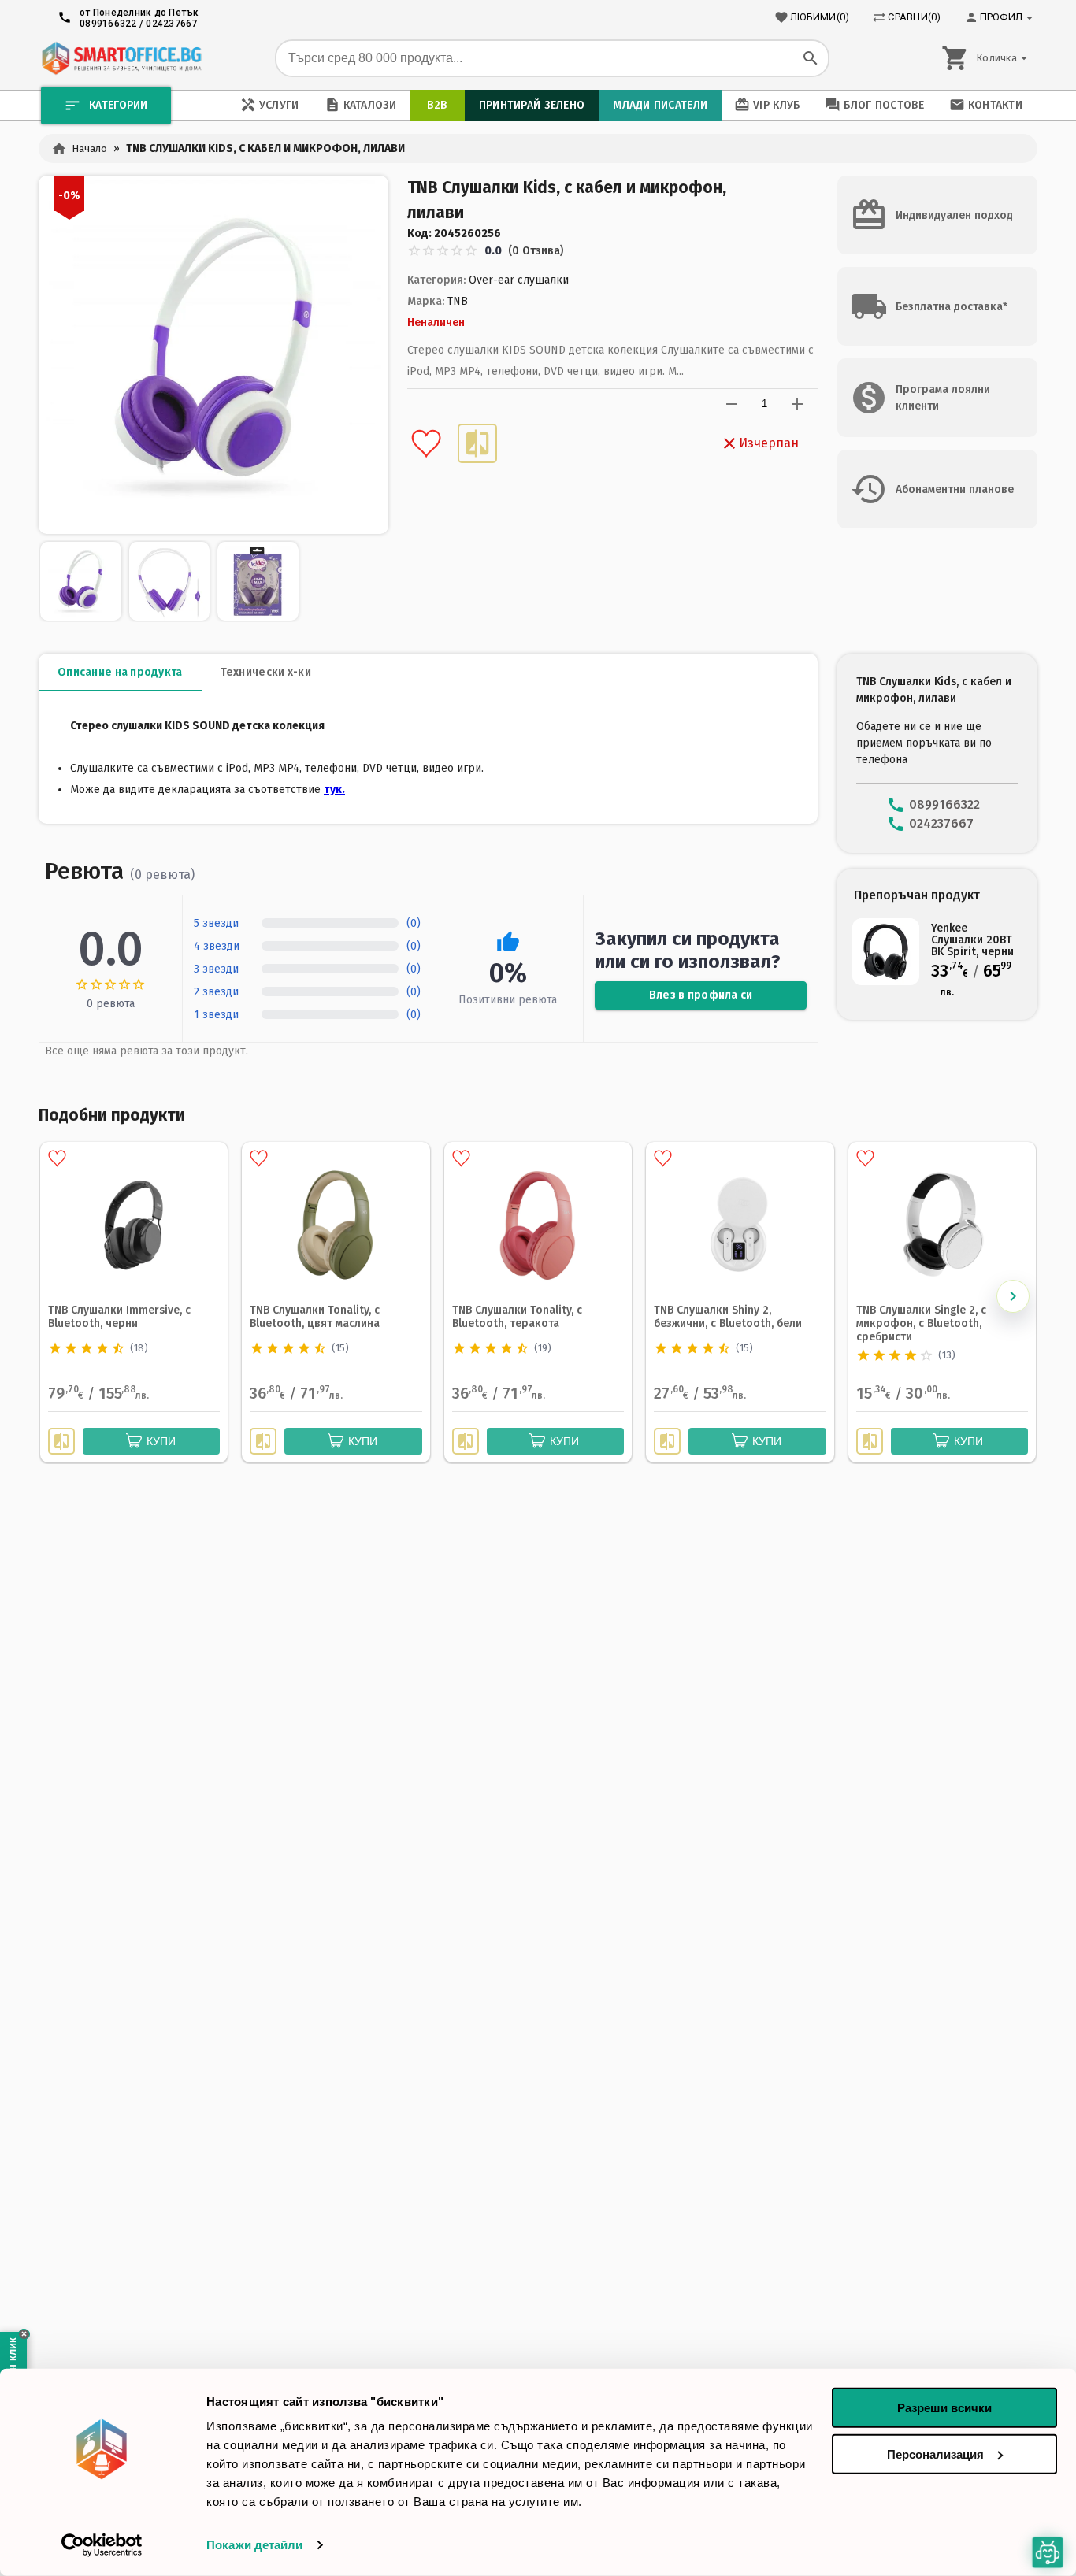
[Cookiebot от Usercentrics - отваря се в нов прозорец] (102, 2545)
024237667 (171, 24)
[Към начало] (121, 58)
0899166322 (108, 24)
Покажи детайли (254, 2545)
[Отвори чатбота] (1048, 2553)
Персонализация (935, 2454)
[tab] (120, 673)
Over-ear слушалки (519, 280)
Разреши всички (944, 2408)
